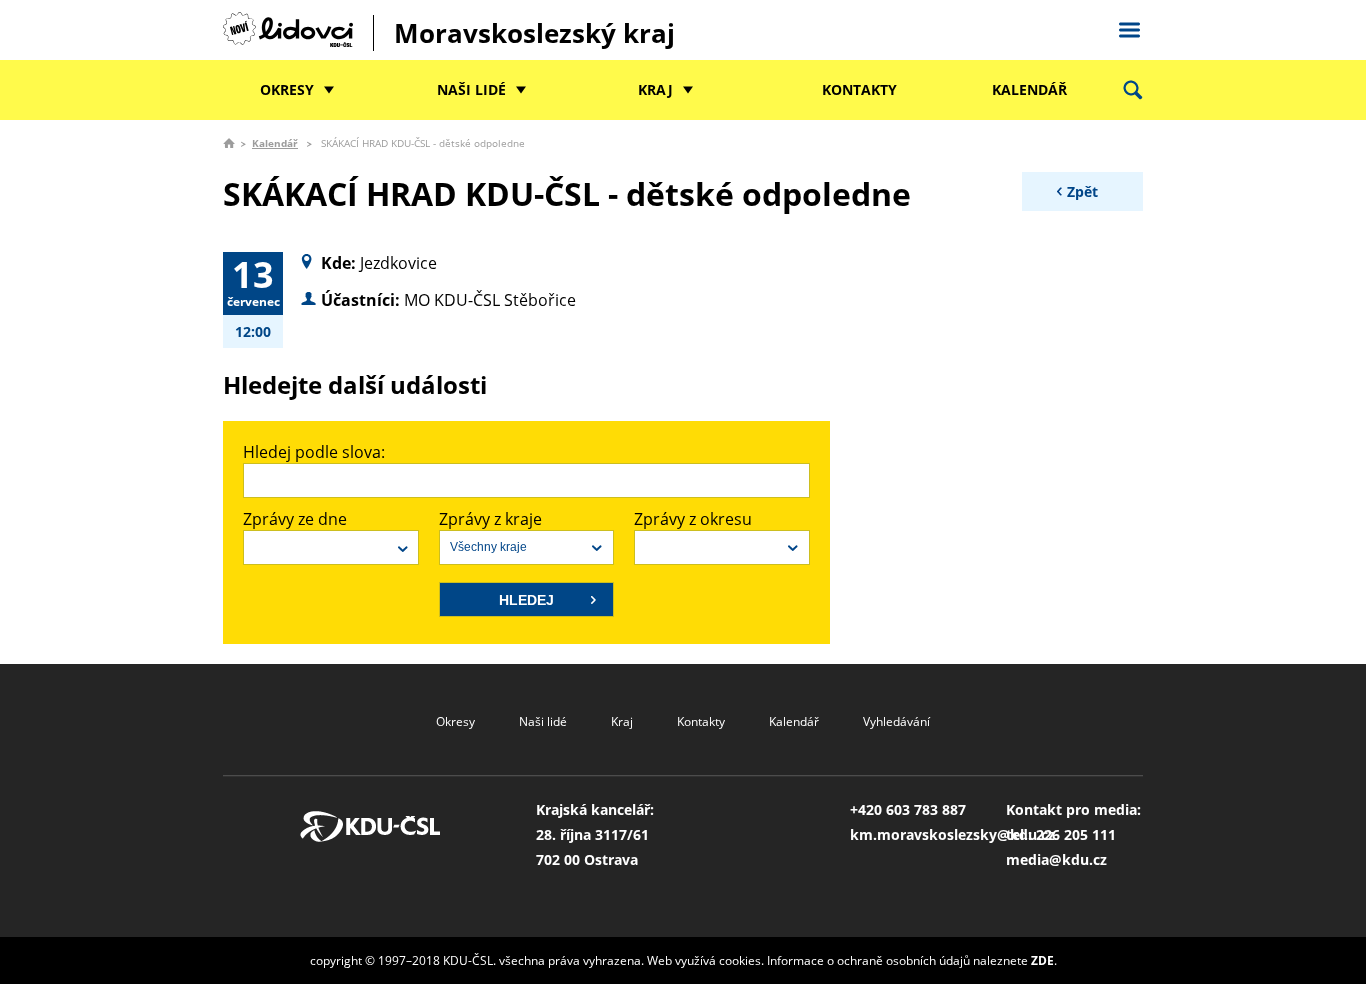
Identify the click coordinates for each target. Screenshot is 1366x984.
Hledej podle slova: (314, 452)
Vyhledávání (896, 721)
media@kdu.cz (1056, 859)
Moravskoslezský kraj (534, 33)
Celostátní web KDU (1129, 27)
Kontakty (859, 89)
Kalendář (1029, 89)
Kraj (655, 89)
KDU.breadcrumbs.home (229, 143)
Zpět (1082, 191)
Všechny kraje (488, 547)
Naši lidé (471, 89)
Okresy (287, 89)
